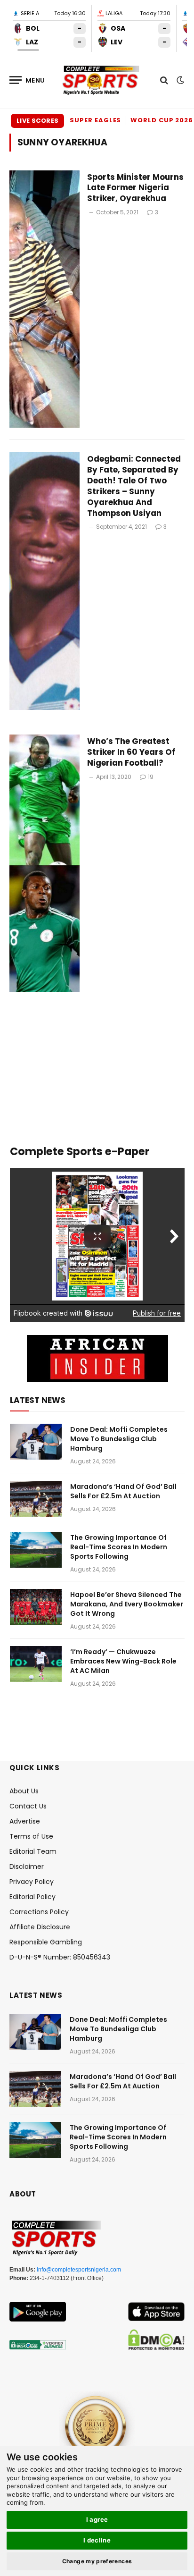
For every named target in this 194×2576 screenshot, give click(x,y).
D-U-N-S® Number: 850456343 (60, 1957)
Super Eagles (95, 120)
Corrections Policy (39, 1912)
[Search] (164, 80)
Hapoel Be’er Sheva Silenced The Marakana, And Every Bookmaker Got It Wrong (127, 1604)
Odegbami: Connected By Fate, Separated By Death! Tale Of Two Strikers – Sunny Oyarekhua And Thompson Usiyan (134, 486)
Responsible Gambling (46, 1942)
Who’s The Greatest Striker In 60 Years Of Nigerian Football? (131, 752)
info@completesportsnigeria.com (79, 2270)
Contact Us (28, 1806)
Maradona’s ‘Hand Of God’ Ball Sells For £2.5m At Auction (123, 1491)
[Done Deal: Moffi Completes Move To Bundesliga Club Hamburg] (36, 1442)
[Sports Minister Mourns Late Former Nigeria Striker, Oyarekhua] (44, 299)
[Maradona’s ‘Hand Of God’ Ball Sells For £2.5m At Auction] (36, 1499)
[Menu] (27, 80)
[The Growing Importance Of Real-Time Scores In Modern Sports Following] (36, 1550)
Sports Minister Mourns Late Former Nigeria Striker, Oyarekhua (135, 188)
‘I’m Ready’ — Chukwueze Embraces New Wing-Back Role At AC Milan (123, 1661)
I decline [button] (97, 2540)
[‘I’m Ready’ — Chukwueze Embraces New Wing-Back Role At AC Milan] (36, 1664)
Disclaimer (27, 1867)
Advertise (25, 1821)
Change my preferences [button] (97, 2561)
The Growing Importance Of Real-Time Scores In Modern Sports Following (119, 1547)
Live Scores (37, 121)
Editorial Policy (32, 1897)
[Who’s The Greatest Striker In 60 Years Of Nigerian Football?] (44, 863)
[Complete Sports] (101, 80)
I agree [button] (97, 2519)
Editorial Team (33, 1851)
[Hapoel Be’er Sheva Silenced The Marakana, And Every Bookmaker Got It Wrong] (36, 1607)
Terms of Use (31, 1836)
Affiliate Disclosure (40, 1927)
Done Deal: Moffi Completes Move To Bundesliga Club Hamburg (119, 1439)
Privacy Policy (32, 1882)
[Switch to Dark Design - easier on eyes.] (179, 80)
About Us (24, 1791)
